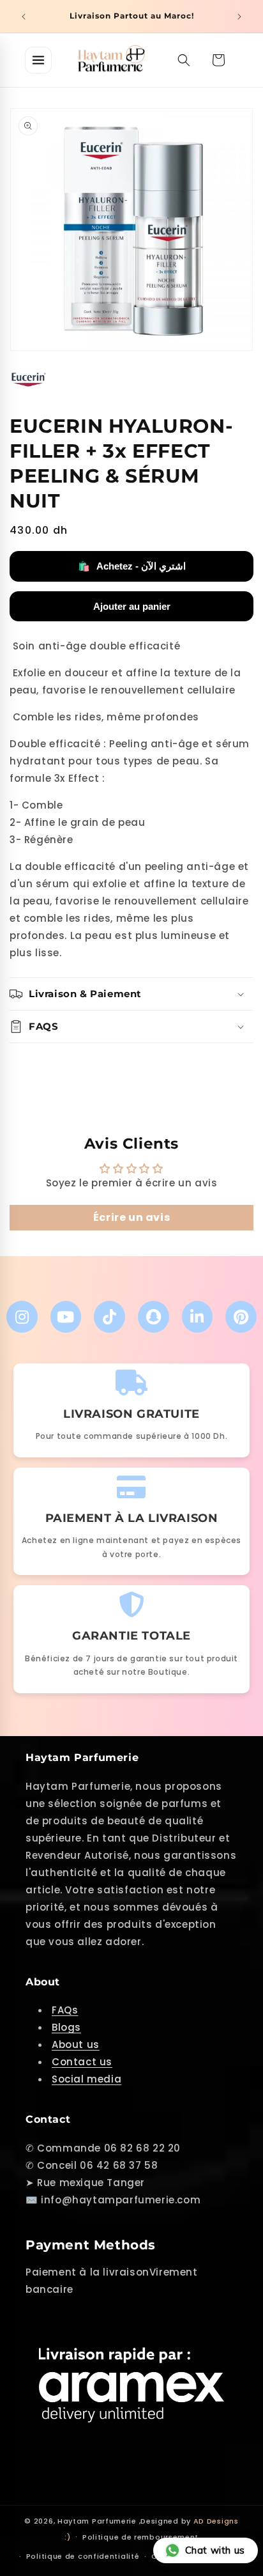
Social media (86, 2079)
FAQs (65, 2010)
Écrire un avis (131, 1217)
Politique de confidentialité (83, 2556)
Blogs (66, 2027)
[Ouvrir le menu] (38, 60)
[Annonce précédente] (24, 17)
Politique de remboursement (140, 2537)
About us (76, 2045)
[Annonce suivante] (239, 17)
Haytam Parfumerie (97, 2521)
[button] (184, 60)
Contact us (82, 2062)
